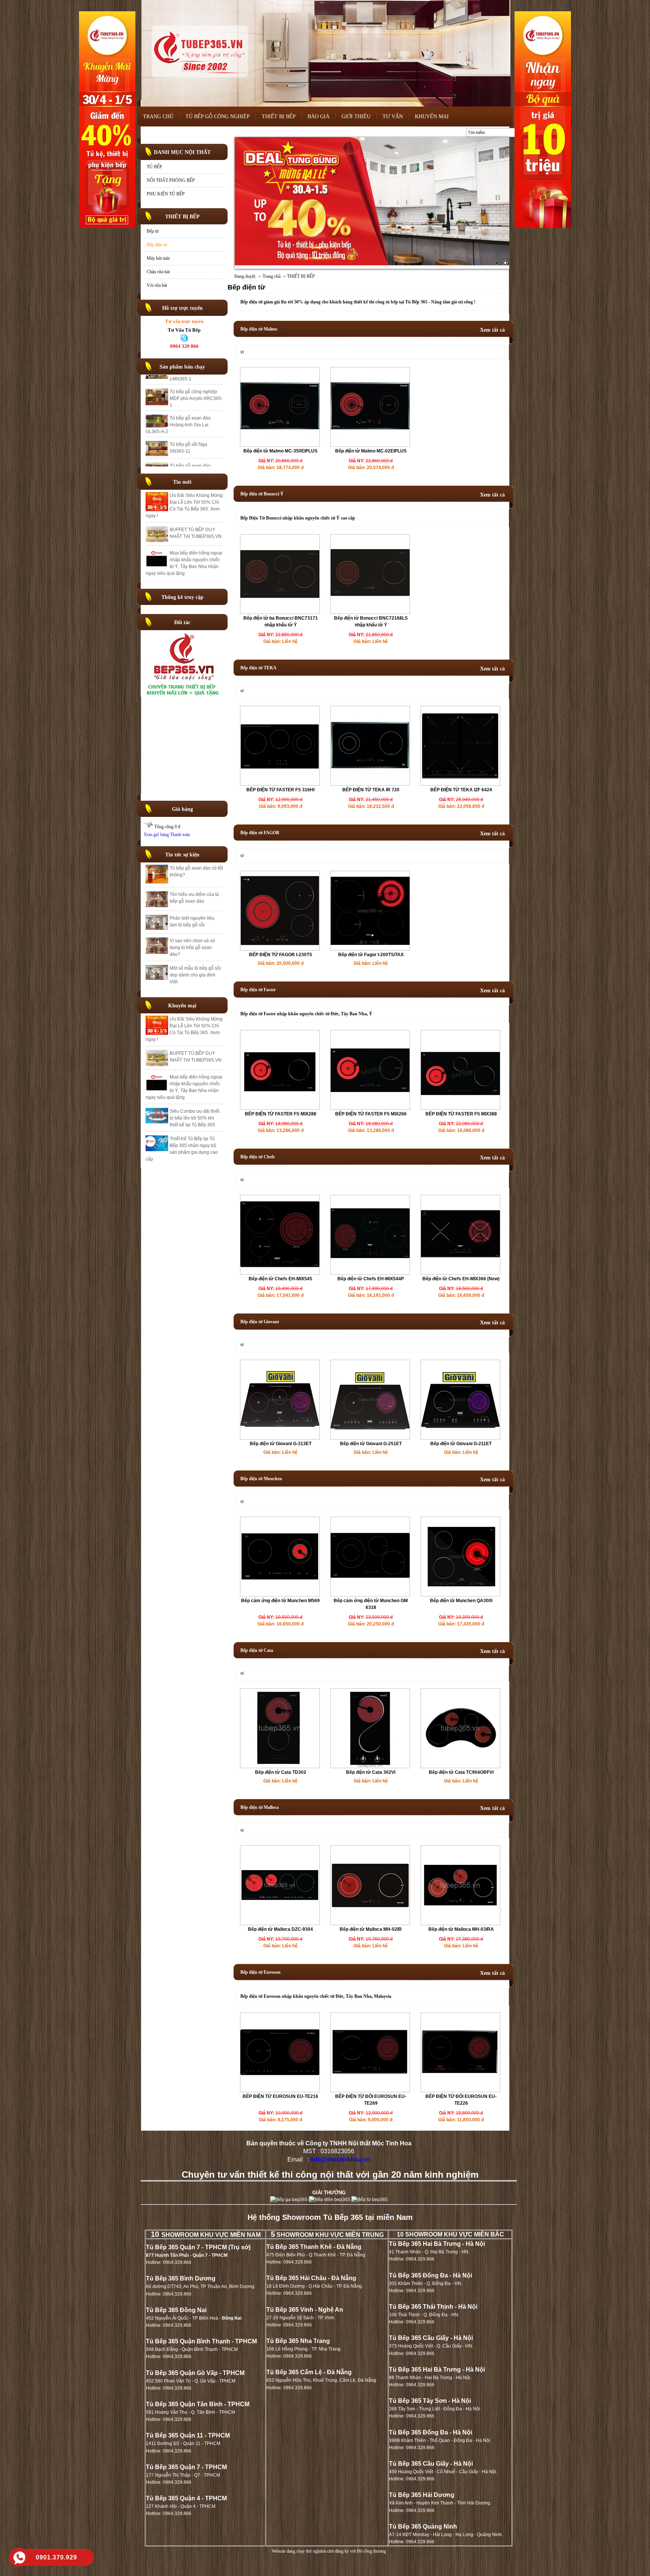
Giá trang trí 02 (185, 453)
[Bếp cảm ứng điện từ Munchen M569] (280, 1595)
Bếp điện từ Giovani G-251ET (371, 1444)
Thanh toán (180, 835)
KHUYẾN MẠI (432, 117)
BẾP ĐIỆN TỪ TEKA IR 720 (371, 790)
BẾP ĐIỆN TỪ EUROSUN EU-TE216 (280, 2096)
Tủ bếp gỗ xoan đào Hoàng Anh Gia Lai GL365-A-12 (190, 412)
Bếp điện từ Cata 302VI (371, 1772)
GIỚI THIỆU (356, 117)
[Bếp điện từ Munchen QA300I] (460, 1585)
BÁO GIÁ (319, 117)
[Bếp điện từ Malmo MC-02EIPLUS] (370, 445)
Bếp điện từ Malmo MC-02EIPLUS (371, 451)
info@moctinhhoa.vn (340, 2159)
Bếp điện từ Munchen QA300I (461, 1601)
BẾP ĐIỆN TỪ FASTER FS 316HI (280, 790)
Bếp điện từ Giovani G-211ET (461, 1444)
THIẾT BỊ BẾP (279, 117)
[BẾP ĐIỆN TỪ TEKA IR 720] (370, 784)
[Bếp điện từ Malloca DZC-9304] (280, 1923)
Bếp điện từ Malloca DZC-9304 (280, 1929)
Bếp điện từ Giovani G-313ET (281, 1444)
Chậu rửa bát (158, 272)
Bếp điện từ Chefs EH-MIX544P (371, 1279)
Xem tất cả (492, 330)
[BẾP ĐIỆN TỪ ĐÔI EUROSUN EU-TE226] (460, 2090)
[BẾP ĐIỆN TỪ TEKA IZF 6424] (460, 784)
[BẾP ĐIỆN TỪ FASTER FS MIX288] (280, 1108)
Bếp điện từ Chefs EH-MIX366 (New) (461, 1279)
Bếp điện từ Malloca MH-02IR (371, 1929)
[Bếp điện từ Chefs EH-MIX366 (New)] (460, 1273)
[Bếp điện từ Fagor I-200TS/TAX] (370, 943)
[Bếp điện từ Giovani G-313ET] (280, 1428)
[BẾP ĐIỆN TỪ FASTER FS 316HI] (280, 784)
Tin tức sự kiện (182, 855)
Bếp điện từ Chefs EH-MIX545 (280, 1279)
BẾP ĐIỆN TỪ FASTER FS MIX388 (461, 1114)
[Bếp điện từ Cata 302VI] (370, 1766)
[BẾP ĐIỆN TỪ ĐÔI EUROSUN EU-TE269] (370, 2090)
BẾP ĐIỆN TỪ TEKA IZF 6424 (461, 790)
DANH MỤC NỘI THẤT (182, 152)
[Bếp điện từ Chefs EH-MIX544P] (370, 1273)
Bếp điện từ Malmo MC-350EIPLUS (280, 451)
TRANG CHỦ (158, 117)
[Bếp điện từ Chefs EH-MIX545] (280, 1273)
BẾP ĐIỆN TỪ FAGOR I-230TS (281, 955)
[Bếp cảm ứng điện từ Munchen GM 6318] (370, 1595)
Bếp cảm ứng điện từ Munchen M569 (280, 1601)
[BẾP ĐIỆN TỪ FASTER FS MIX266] (370, 1108)
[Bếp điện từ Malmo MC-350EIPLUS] (280, 445)
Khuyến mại (182, 1006)
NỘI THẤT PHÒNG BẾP (171, 180)
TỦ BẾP (154, 167)
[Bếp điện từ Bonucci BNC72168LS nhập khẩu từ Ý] (370, 612)
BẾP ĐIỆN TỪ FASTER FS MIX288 (281, 1114)
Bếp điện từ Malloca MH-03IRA (461, 1929)
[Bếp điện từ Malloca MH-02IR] (370, 1906)
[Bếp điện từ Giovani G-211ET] (460, 1428)
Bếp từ (153, 231)
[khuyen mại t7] (372, 203)
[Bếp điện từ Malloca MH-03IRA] (460, 1911)
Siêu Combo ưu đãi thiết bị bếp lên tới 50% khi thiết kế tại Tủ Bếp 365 (194, 1118)
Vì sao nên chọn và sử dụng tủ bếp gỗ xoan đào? (192, 948)
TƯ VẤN (393, 117)
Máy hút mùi (158, 258)
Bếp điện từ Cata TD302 (281, 1772)
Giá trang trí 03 (185, 432)
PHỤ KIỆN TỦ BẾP (166, 194)
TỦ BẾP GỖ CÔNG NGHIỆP (218, 117)
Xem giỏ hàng (156, 835)
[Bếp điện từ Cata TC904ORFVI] (460, 1753)
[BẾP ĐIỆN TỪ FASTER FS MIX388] (460, 1108)
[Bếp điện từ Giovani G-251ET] (370, 1428)
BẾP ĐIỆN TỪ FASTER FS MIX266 (371, 1114)
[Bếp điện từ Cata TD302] (280, 1766)
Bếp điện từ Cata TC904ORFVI (461, 1772)
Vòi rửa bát (157, 285)
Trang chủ (272, 276)
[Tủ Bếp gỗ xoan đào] (184, 695)
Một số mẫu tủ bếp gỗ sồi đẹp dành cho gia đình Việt (195, 975)
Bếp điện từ (157, 245)
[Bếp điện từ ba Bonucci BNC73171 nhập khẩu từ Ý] (280, 612)
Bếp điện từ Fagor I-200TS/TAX (371, 955)
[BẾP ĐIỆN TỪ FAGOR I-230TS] (280, 949)
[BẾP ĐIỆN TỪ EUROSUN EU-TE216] (280, 2090)
